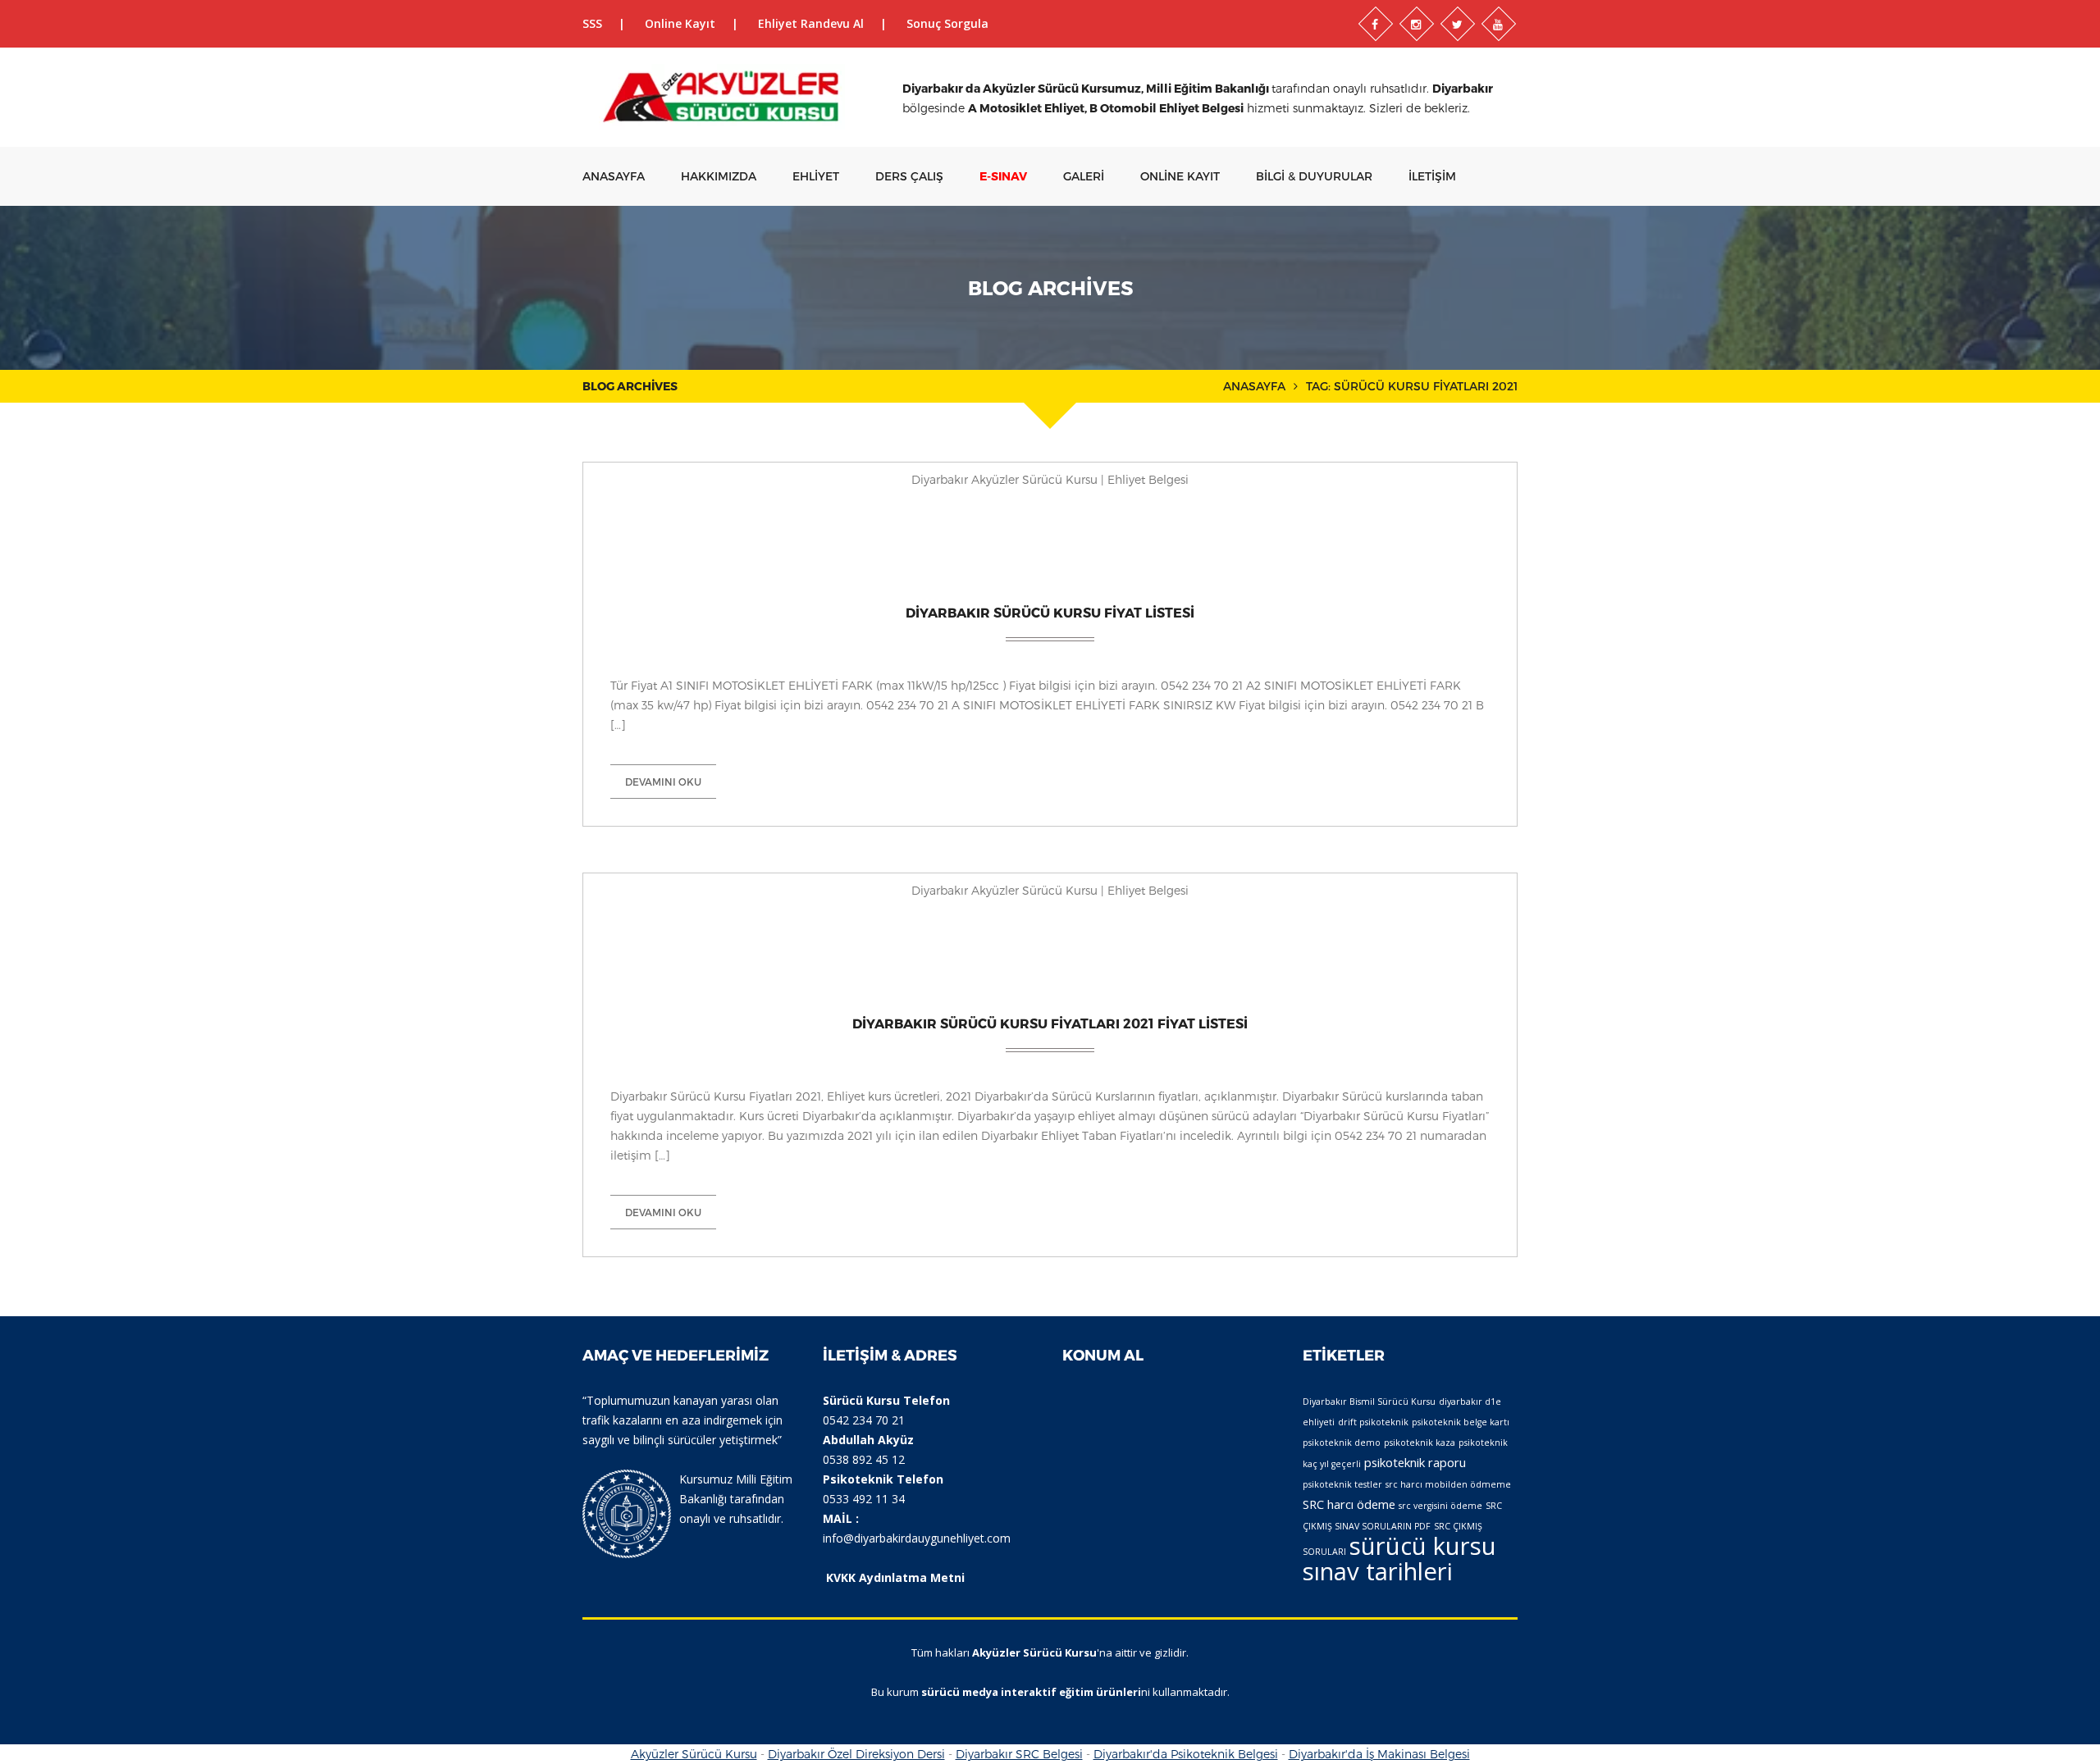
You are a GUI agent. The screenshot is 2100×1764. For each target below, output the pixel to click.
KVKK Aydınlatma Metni (895, 1577)
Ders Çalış (909, 176)
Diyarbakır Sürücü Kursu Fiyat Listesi (1050, 612)
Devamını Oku (663, 782)
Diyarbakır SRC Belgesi (1019, 1754)
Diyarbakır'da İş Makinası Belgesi (1379, 1754)
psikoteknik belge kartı (1461, 1422)
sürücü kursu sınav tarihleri (1399, 1559)
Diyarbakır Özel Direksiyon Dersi (856, 1754)
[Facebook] (1376, 24)
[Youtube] (1499, 24)
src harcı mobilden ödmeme (1448, 1484)
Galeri (1084, 176)
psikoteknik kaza (1420, 1443)
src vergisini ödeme (1440, 1506)
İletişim (1432, 176)
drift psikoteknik (1373, 1422)
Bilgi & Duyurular (1314, 176)
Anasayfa (614, 176)
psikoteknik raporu (1415, 1462)
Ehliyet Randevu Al (811, 23)
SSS (592, 23)
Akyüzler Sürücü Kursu (694, 1754)
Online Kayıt (680, 23)
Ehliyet (816, 176)
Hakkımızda (719, 176)
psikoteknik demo (1342, 1443)
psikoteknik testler (1342, 1484)
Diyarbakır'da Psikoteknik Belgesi (1186, 1754)
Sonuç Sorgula (947, 23)
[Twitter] (1458, 24)
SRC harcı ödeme (1349, 1504)
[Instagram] (1417, 24)
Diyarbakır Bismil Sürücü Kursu (1369, 1402)
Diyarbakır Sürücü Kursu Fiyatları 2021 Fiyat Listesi (1050, 1023)
